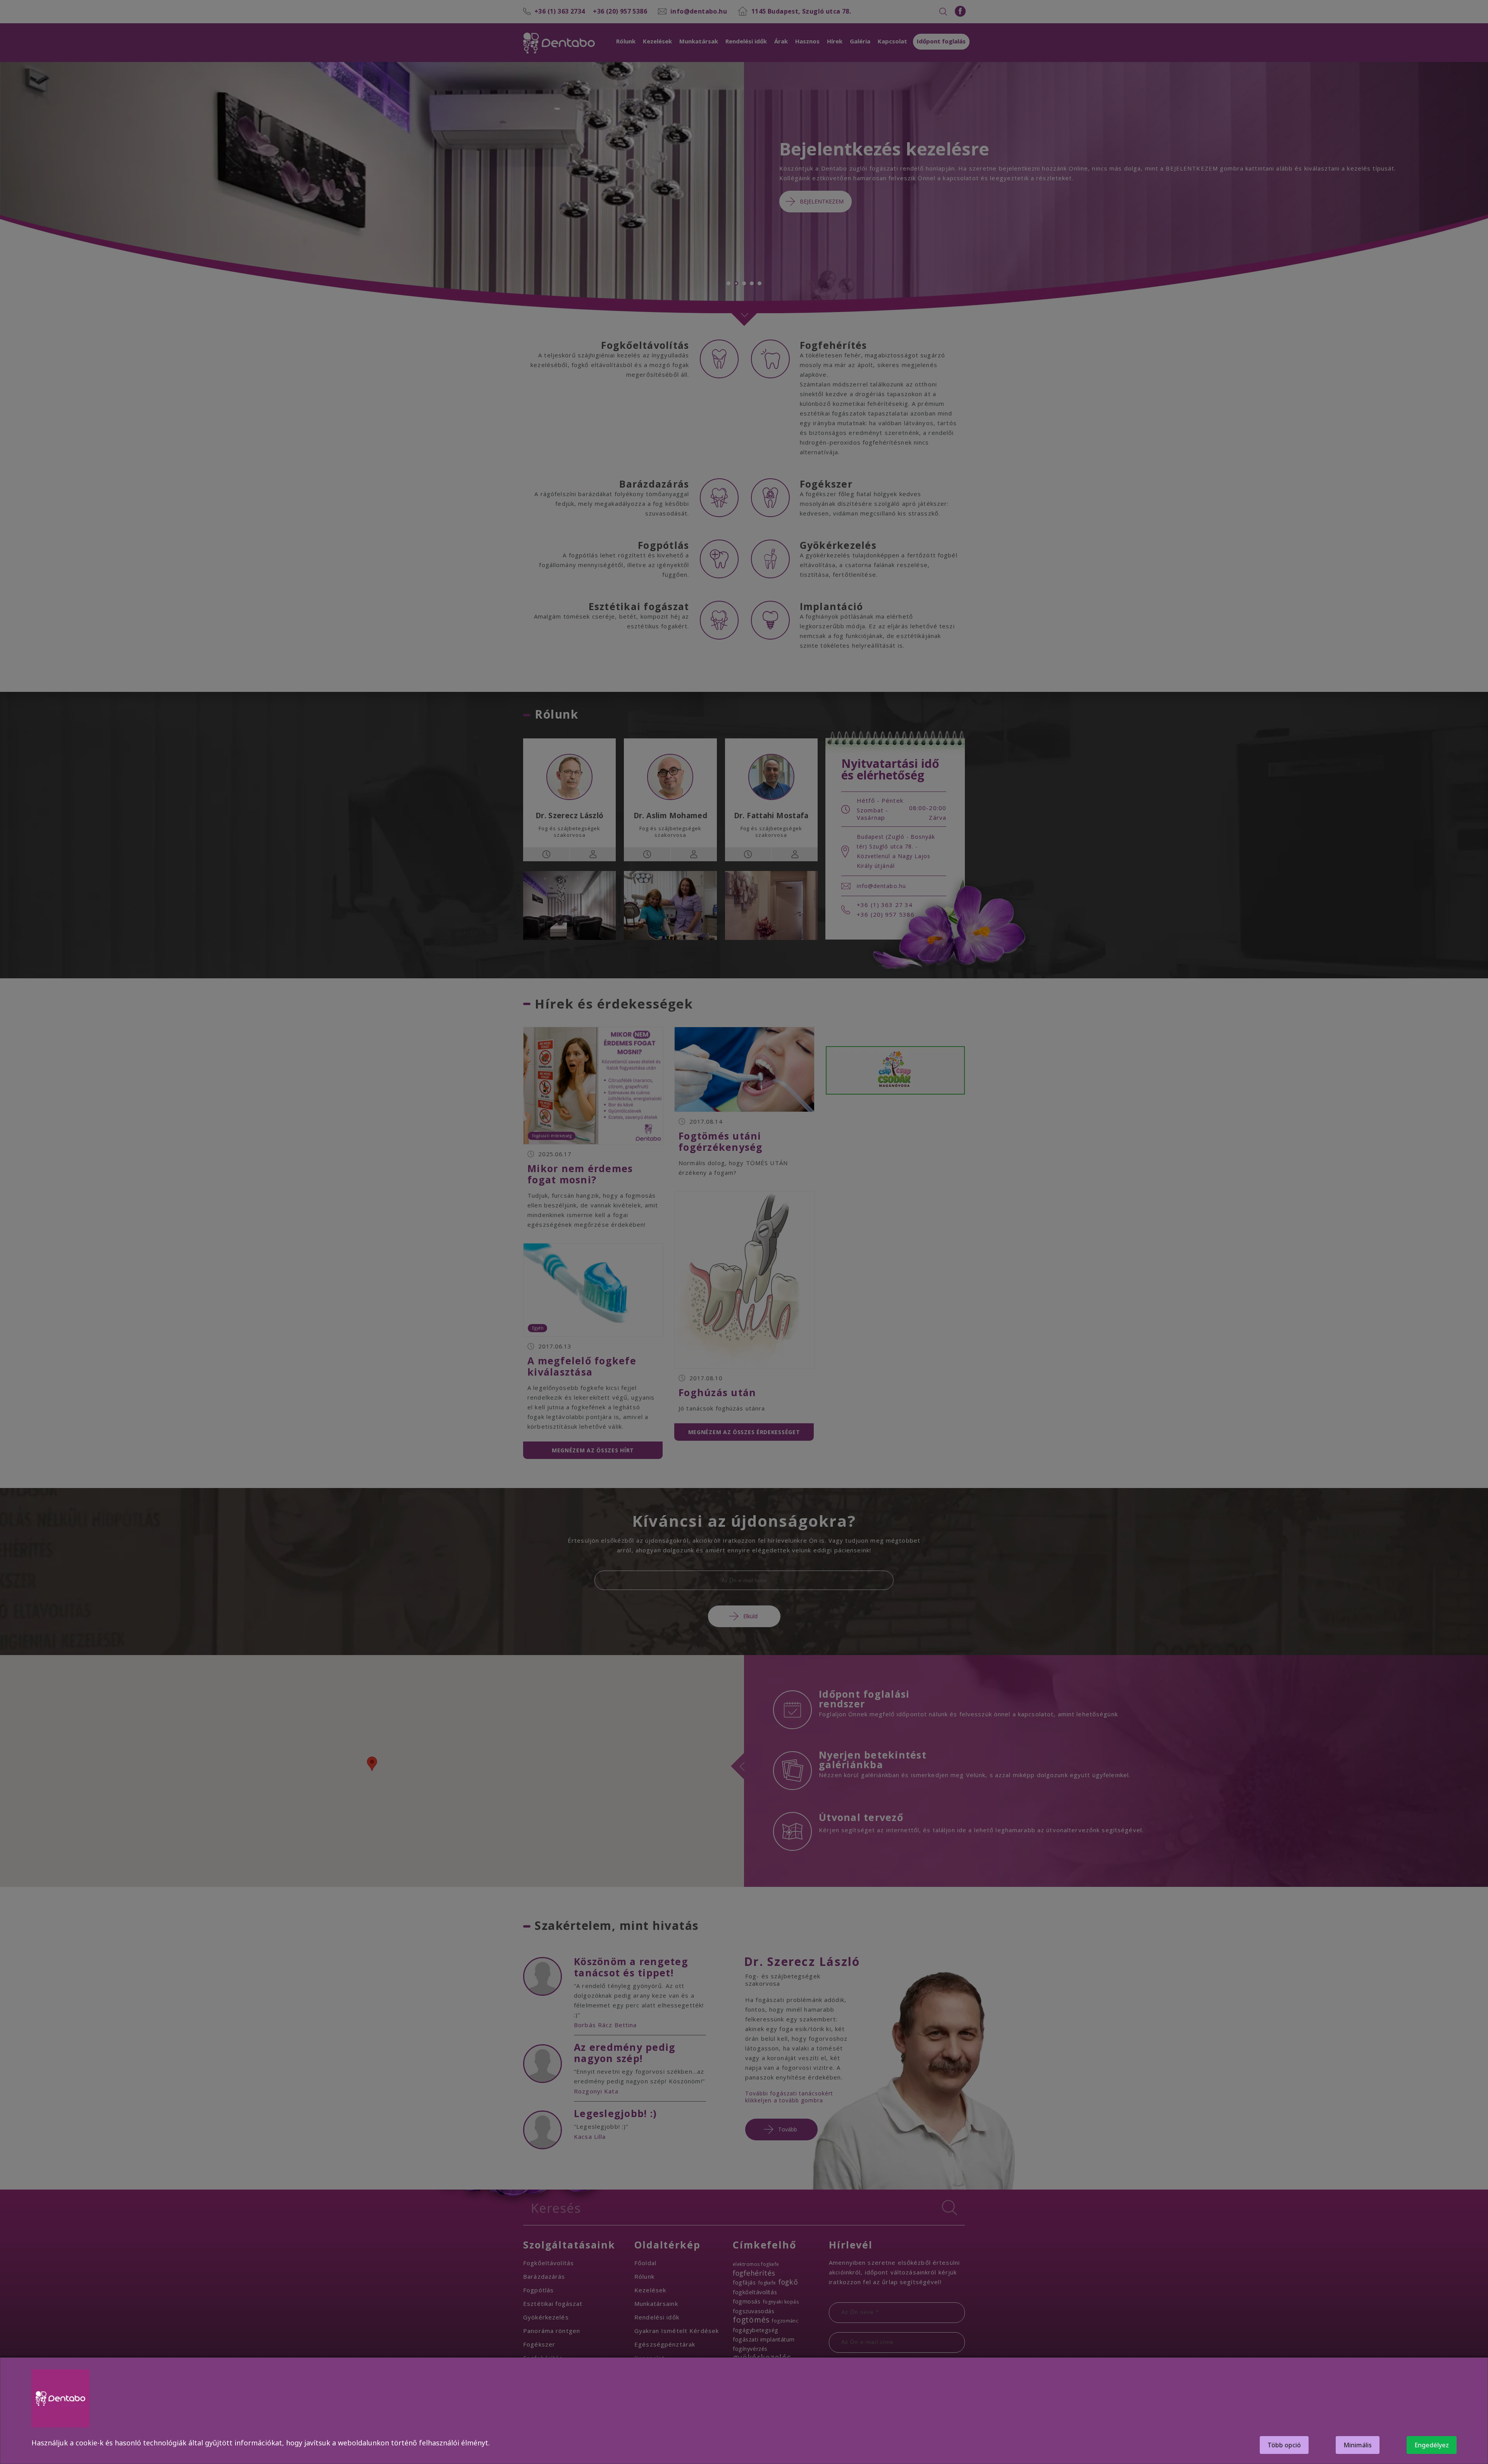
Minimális (1358, 2445)
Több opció (1284, 2445)
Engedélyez (1432, 2445)
